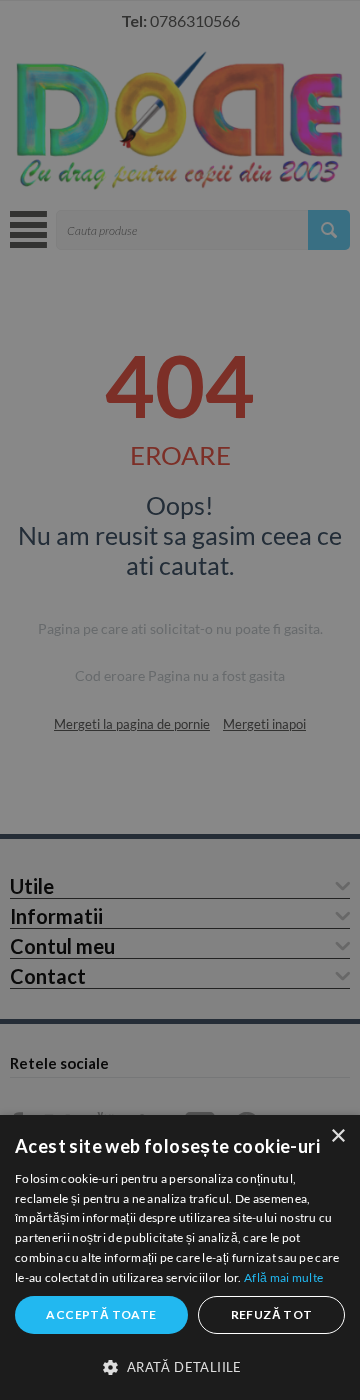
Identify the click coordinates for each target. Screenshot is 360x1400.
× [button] (337, 1136)
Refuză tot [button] (272, 1314)
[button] (180, 1366)
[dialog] (180, 1257)
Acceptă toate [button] (101, 1314)
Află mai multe (283, 1277)
